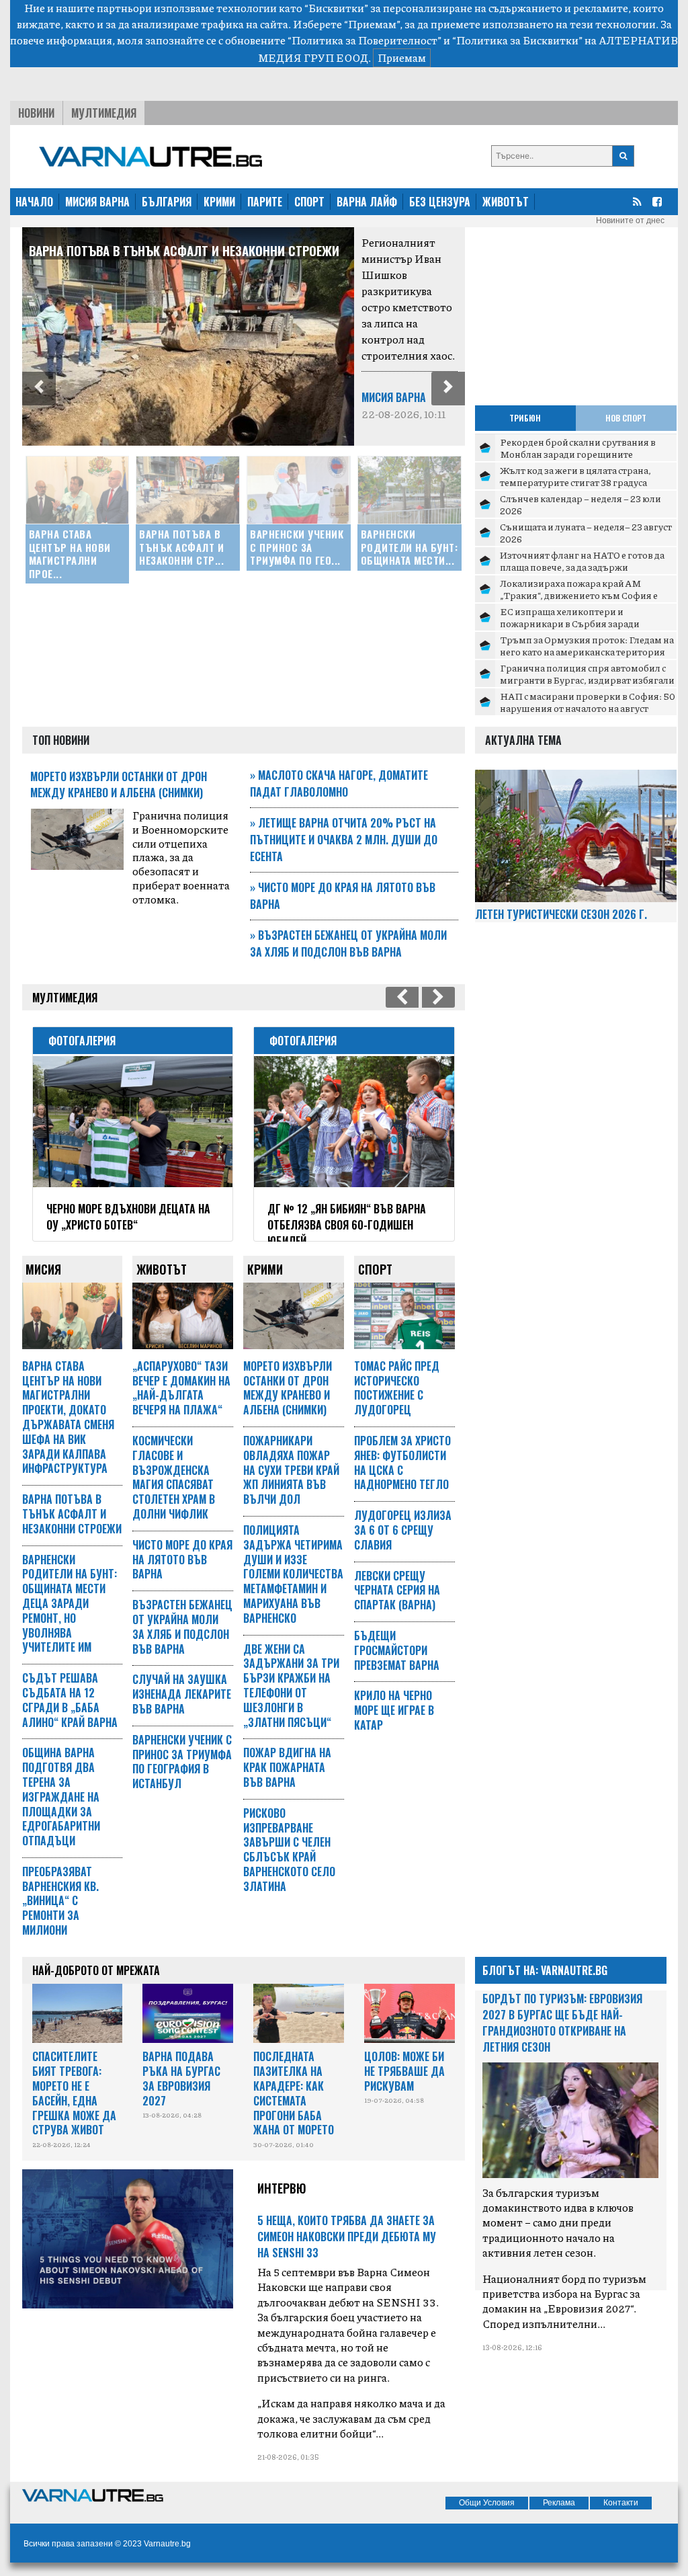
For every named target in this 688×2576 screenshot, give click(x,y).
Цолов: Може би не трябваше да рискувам (404, 2071)
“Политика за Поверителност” (364, 40)
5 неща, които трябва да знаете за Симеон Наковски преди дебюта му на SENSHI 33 (347, 2237)
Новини (36, 113)
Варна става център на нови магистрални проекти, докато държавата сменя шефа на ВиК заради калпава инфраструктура (68, 1417)
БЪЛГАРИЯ (167, 202)
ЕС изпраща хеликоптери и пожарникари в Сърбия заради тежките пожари (570, 623)
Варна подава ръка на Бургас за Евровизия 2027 (181, 2078)
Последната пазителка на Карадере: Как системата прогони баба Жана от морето (294, 2093)
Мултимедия (104, 113)
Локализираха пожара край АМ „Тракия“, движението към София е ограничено (579, 595)
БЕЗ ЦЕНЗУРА (440, 202)
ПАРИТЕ (265, 202)
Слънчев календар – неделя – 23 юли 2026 (580, 504)
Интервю (282, 2188)
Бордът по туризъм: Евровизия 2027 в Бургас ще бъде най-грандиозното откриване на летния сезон (562, 2023)
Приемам (402, 57)
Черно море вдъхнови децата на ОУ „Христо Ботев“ (128, 1217)
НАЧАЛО (34, 202)
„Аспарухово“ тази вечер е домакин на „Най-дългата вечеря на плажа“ (181, 1388)
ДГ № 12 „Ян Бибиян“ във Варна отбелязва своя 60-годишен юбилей (347, 1225)
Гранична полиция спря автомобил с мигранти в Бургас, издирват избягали (587, 674)
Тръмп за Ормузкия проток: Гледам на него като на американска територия (587, 645)
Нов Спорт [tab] (626, 418)
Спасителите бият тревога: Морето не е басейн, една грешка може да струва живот (74, 2093)
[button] (39, 389)
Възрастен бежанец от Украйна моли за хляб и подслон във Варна (348, 943)
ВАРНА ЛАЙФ (367, 202)
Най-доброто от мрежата (96, 1970)
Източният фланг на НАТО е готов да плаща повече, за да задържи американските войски (582, 566)
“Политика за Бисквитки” (517, 40)
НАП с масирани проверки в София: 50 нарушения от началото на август (588, 702)
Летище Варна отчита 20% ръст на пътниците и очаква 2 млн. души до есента (344, 840)
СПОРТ (309, 202)
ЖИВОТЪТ (506, 202)
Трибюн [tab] (525, 418)
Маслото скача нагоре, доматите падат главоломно (339, 783)
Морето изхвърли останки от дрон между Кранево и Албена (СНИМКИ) (119, 784)
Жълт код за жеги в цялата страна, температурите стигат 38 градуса (575, 476)
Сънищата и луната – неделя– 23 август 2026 (586, 532)
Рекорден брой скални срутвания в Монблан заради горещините (578, 448)
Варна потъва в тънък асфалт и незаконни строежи (184, 250)
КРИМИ (219, 202)
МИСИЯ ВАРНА (97, 202)
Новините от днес (630, 220)
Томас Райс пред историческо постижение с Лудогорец (397, 1388)
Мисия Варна (394, 397)
